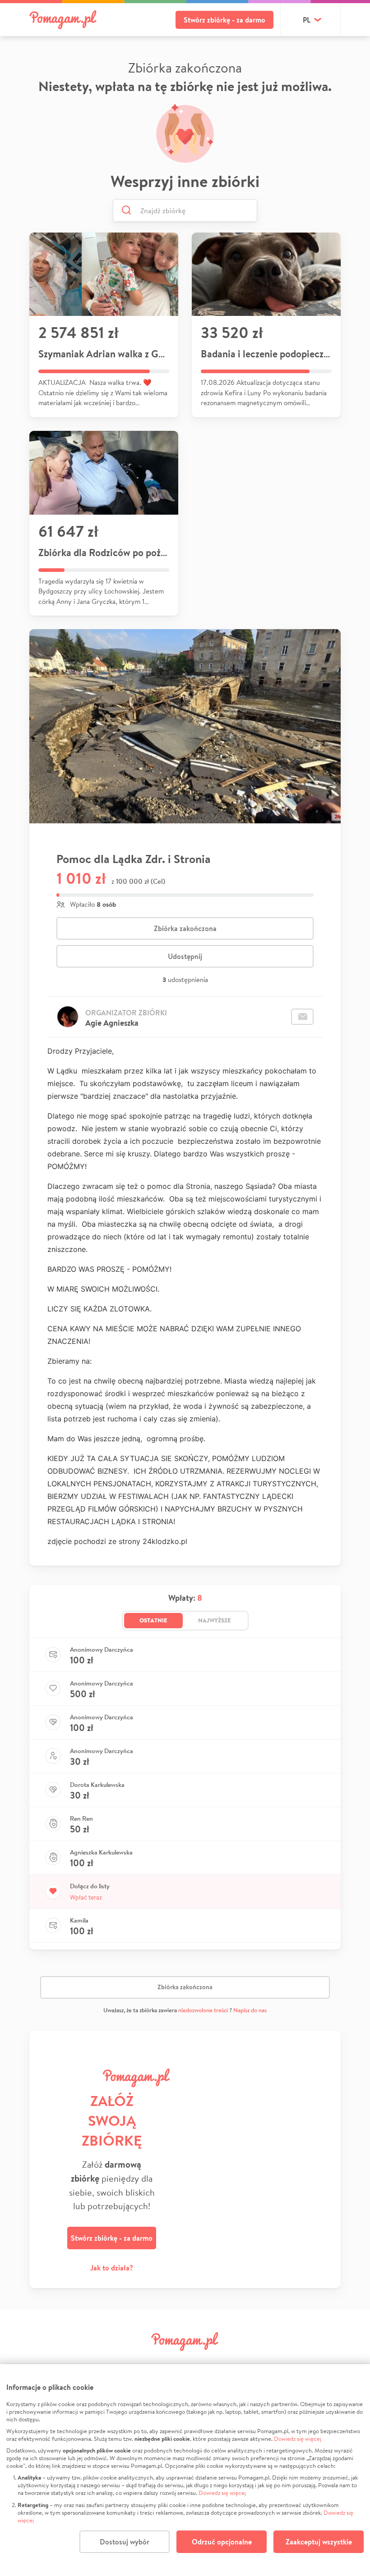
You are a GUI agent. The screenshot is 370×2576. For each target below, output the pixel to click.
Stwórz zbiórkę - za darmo (224, 20)
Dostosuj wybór (125, 2542)
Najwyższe (215, 1620)
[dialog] (185, 2470)
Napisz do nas (250, 2010)
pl (307, 20)
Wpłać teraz (86, 1897)
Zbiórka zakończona (185, 928)
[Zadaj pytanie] (302, 1017)
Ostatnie (153, 1620)
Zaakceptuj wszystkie (319, 2542)
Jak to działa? (112, 2268)
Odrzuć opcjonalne (222, 2542)
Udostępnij (185, 956)
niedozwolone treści (203, 2010)
